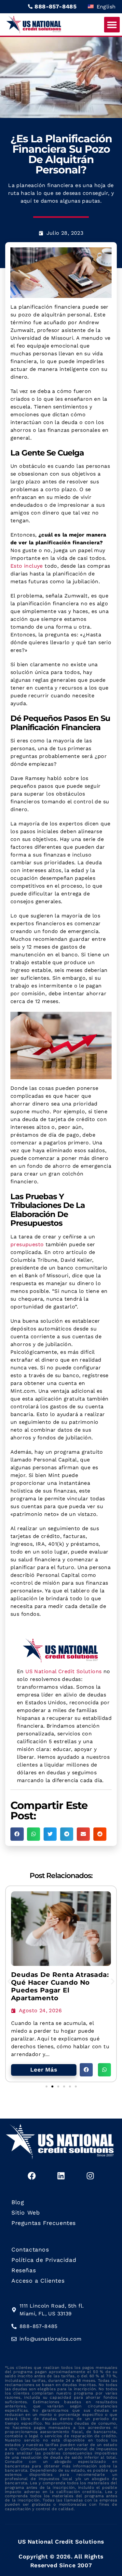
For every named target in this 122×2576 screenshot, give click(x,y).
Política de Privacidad (44, 2260)
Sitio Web (26, 2213)
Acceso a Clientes (38, 2281)
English (105, 7)
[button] (112, 25)
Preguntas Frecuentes (44, 2223)
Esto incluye (27, 566)
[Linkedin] (61, 2176)
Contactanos (30, 2250)
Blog (18, 2202)
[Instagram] (90, 2176)
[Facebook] (32, 2176)
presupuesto (27, 1244)
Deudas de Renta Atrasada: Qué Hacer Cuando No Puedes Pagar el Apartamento (60, 1986)
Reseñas (24, 2270)
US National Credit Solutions (63, 1671)
